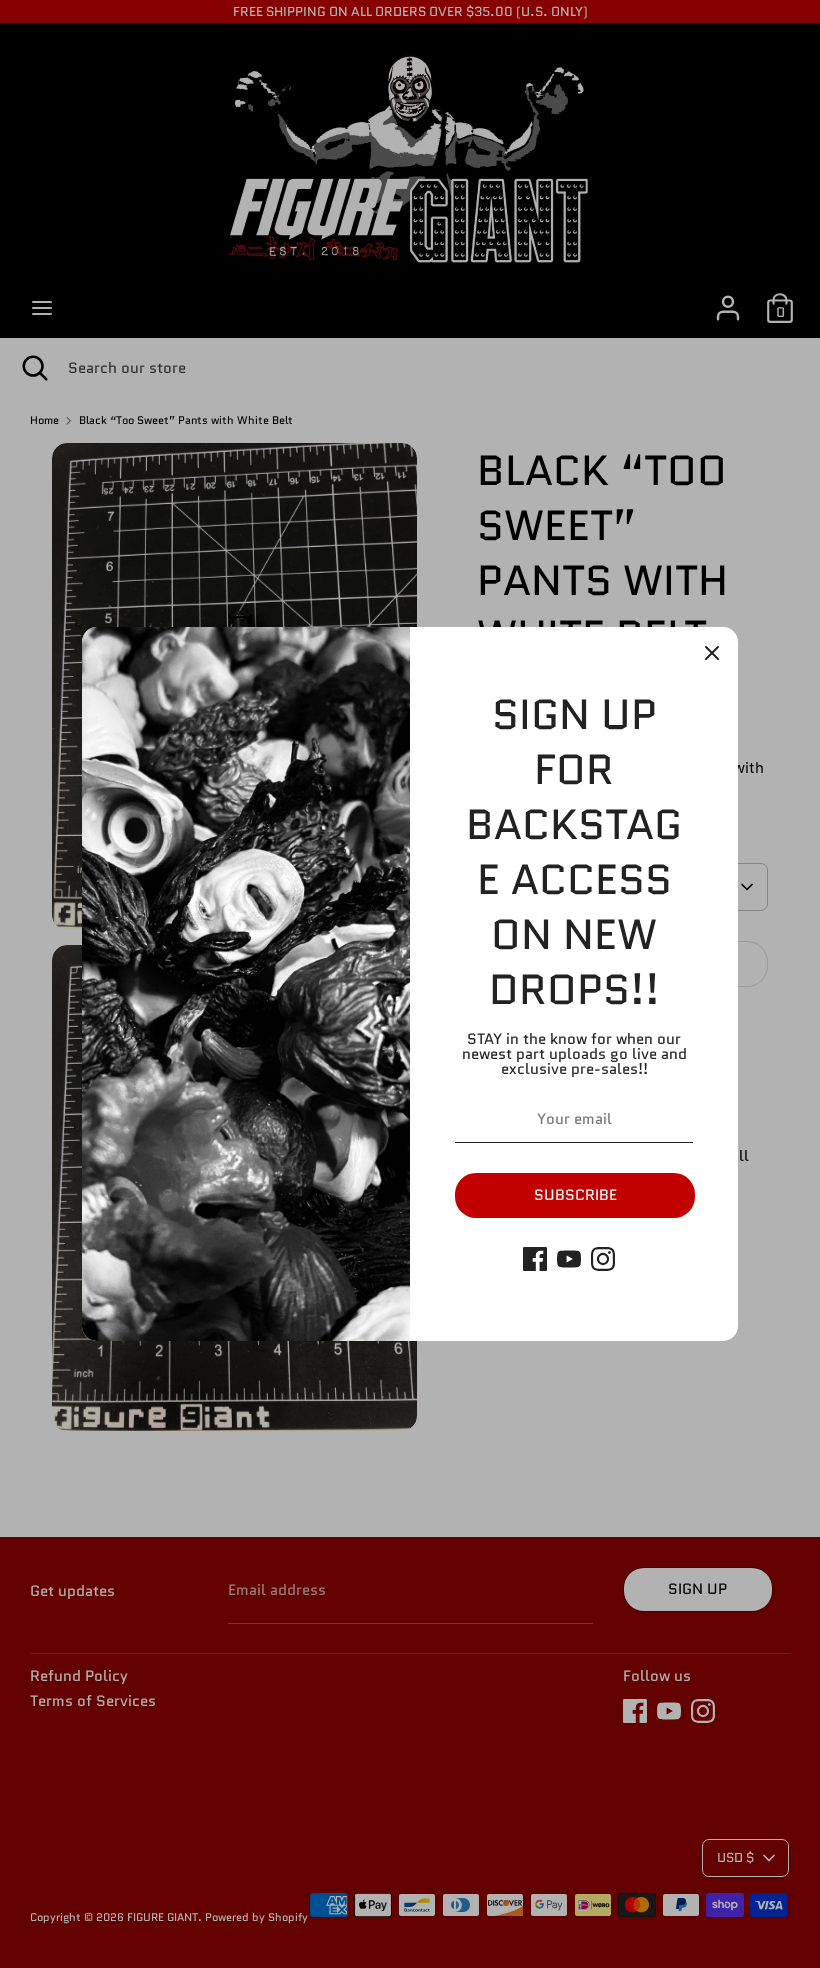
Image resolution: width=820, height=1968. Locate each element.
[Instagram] (603, 1259)
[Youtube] (569, 1259)
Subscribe (575, 1195)
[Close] (712, 653)
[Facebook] (535, 1259)
